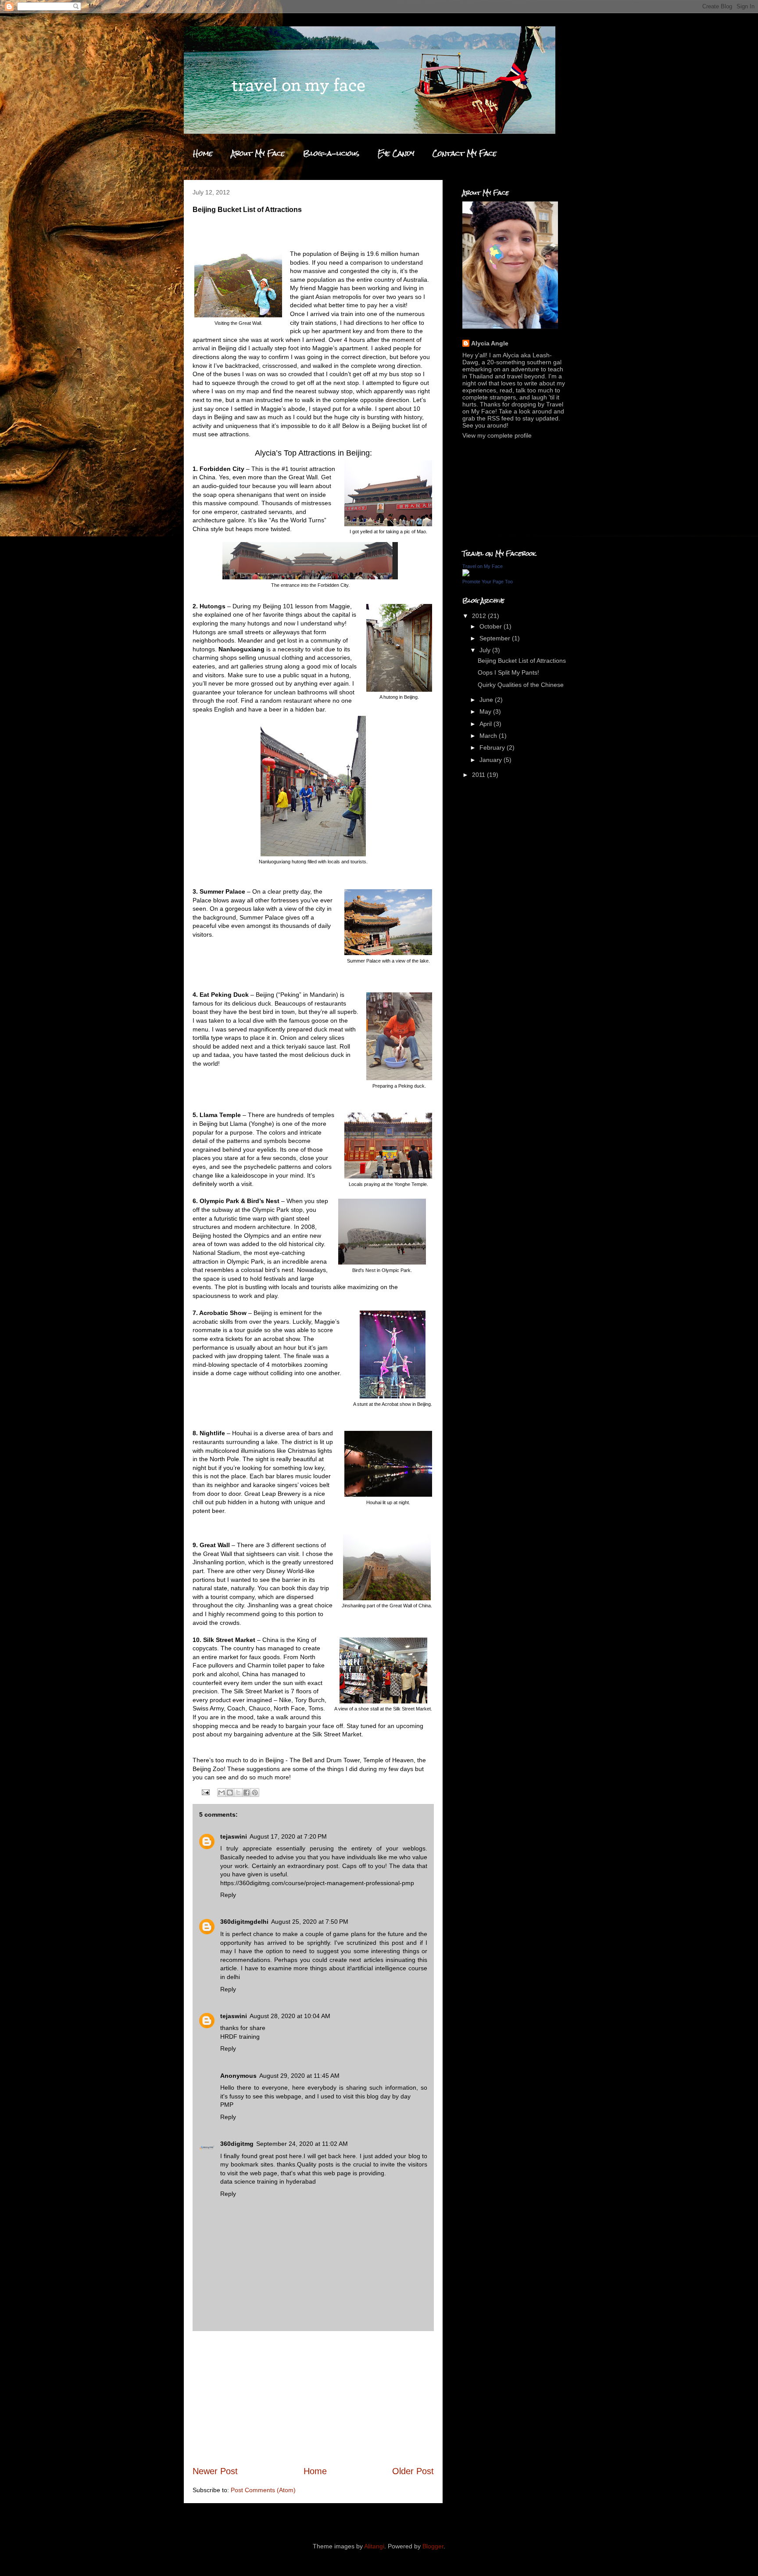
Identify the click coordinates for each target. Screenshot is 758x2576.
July (486, 650)
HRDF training (240, 2037)
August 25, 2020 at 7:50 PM (310, 1922)
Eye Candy (396, 153)
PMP (227, 2105)
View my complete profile (497, 435)
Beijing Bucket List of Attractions (522, 661)
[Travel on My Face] (466, 574)
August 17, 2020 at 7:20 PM (288, 1836)
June (487, 700)
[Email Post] (205, 1792)
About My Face (258, 153)
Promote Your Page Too (488, 582)
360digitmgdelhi (244, 1922)
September (496, 638)
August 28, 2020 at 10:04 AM (290, 2016)
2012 (480, 616)
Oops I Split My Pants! (508, 672)
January (492, 760)
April (486, 724)
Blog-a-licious (331, 153)
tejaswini (234, 1836)
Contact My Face (465, 153)
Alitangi (374, 2546)
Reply (228, 1895)
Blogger (433, 2546)
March (489, 736)
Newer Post (215, 2471)
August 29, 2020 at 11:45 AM (299, 2076)
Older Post (413, 2471)
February (493, 747)
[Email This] (222, 1793)
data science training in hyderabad (268, 2181)
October (492, 626)
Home (203, 153)
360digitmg (237, 2144)
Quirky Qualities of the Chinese (521, 685)
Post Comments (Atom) (263, 2490)
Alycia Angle (490, 343)
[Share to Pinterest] (255, 1793)
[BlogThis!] (230, 1793)
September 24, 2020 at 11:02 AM (302, 2144)
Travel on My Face (483, 566)
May (486, 711)
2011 (479, 775)
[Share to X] (238, 1793)
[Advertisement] (313, 2398)
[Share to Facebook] (247, 1793)
